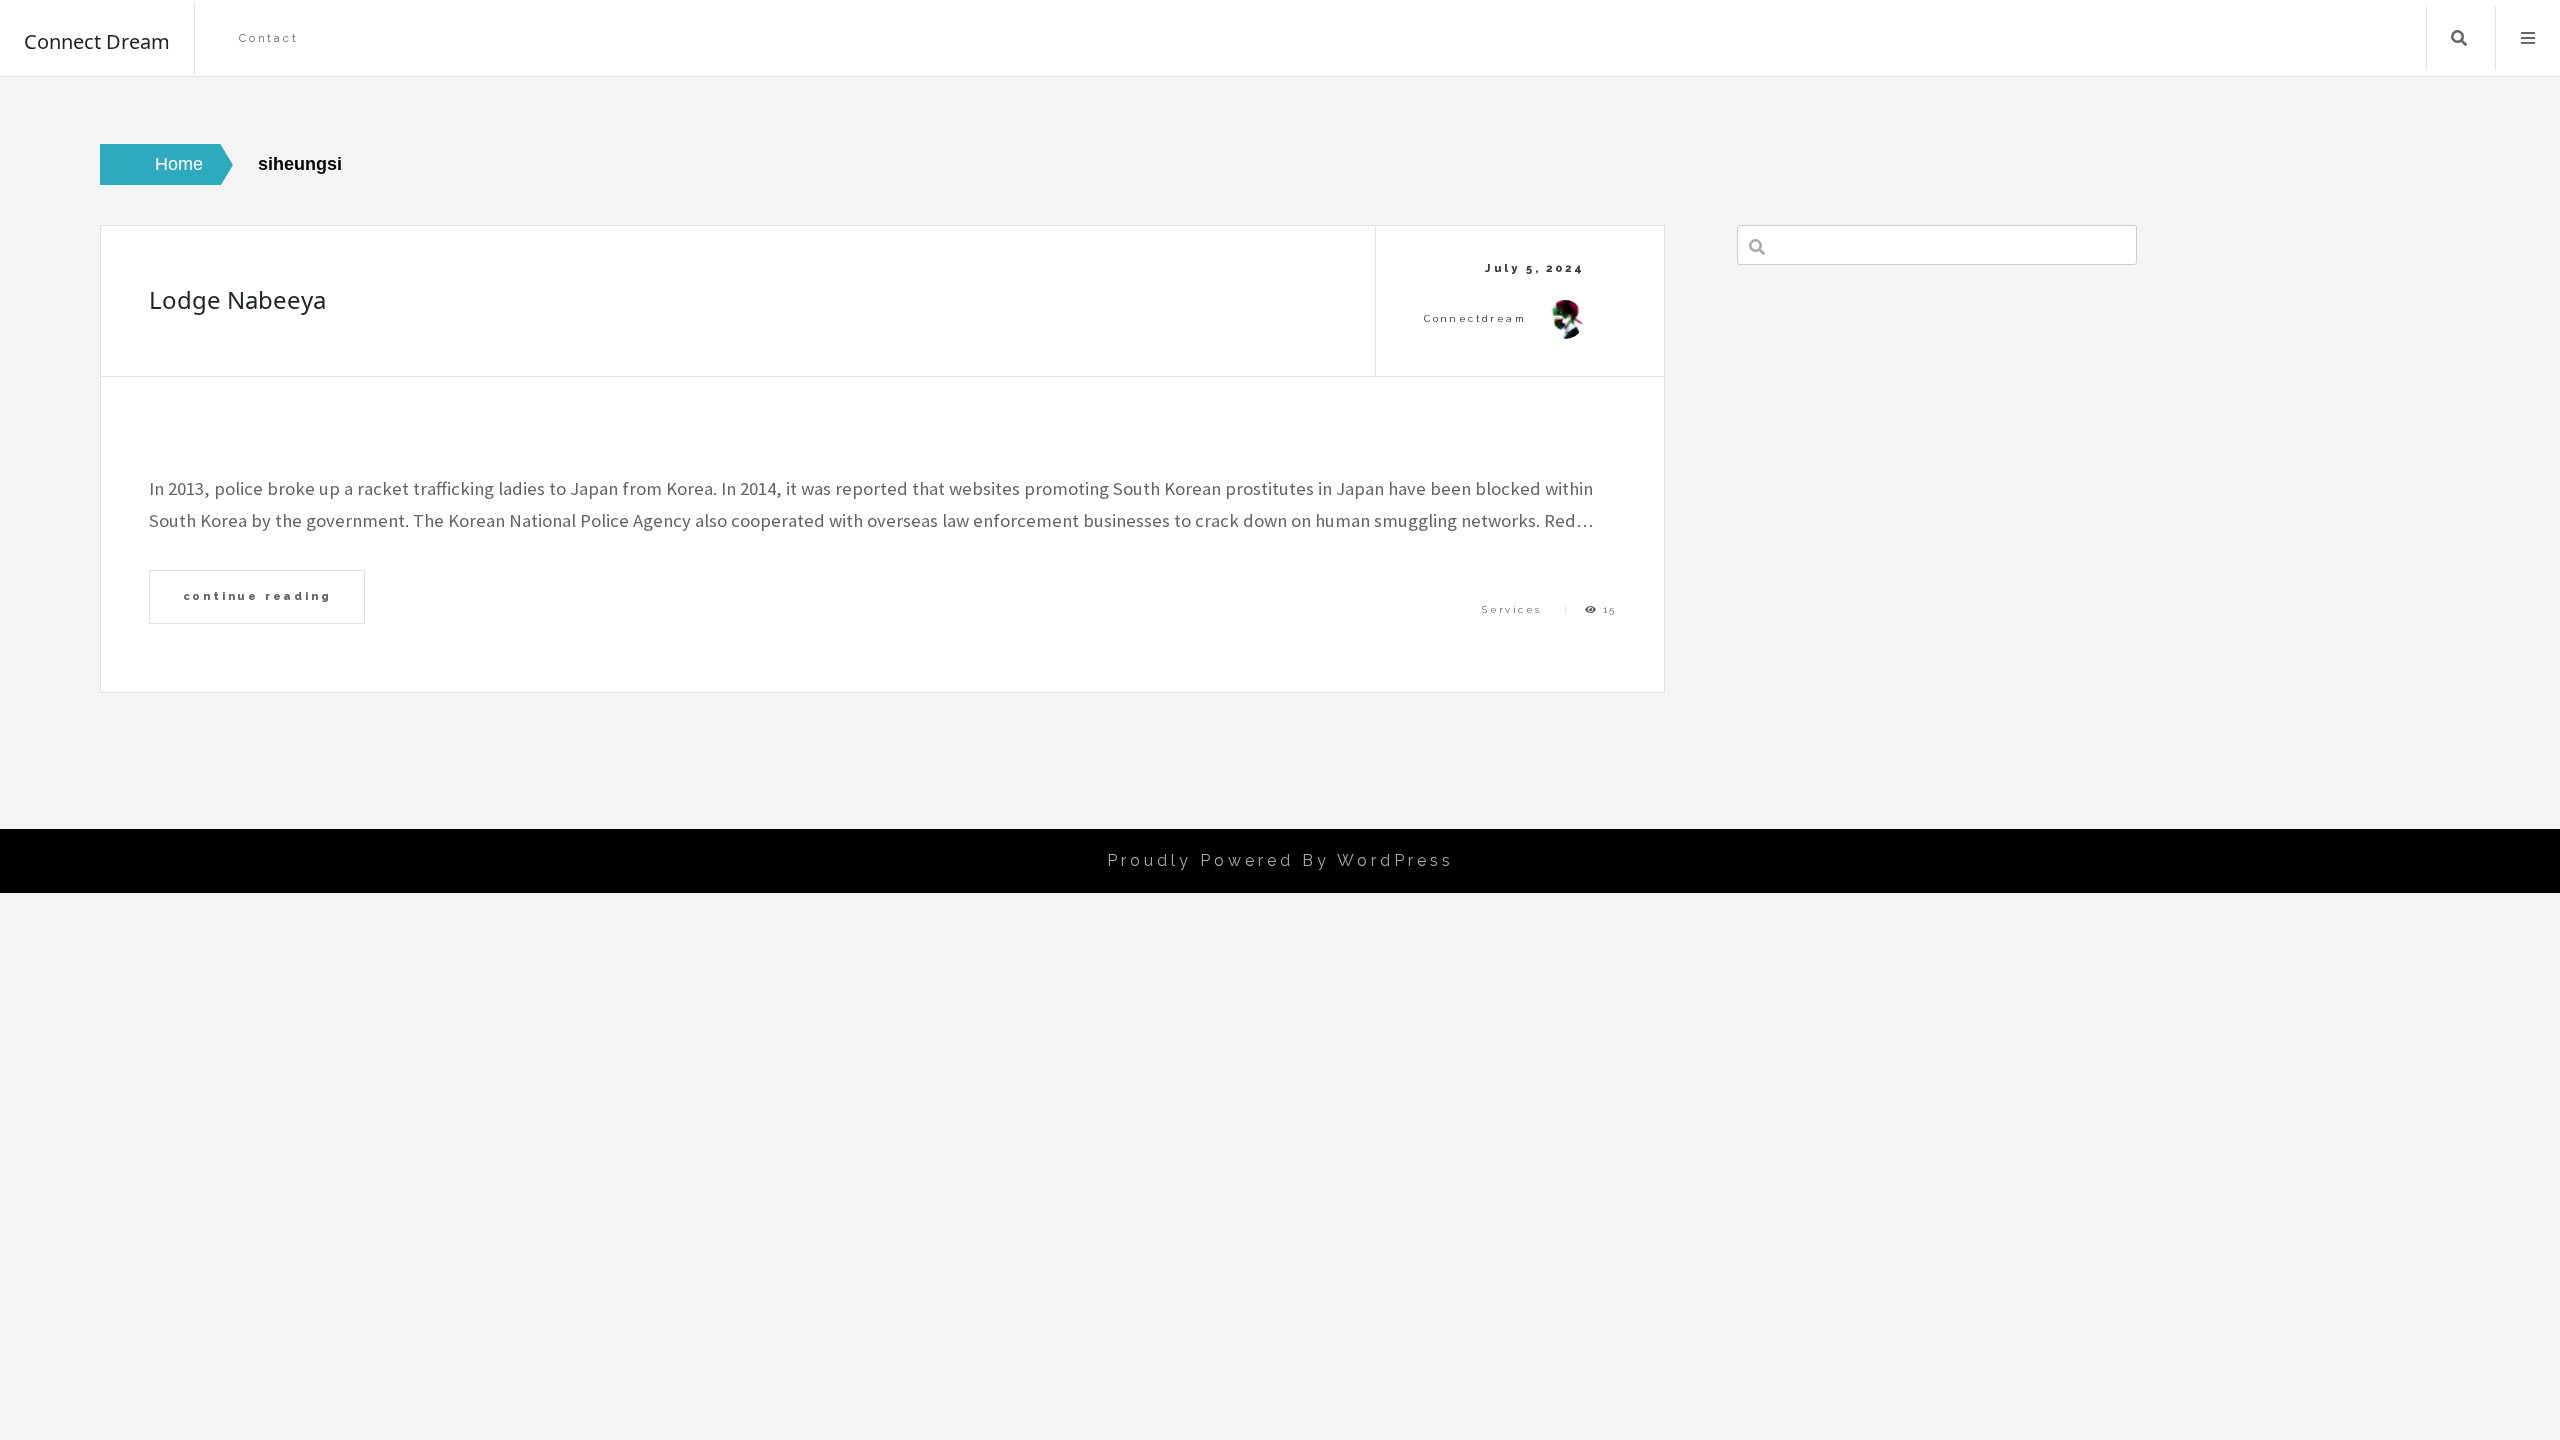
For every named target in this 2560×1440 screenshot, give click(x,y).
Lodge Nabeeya (237, 299)
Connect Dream (97, 41)
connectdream (1475, 318)
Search (2459, 38)
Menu (2528, 38)
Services (1511, 609)
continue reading (257, 596)
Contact (269, 38)
